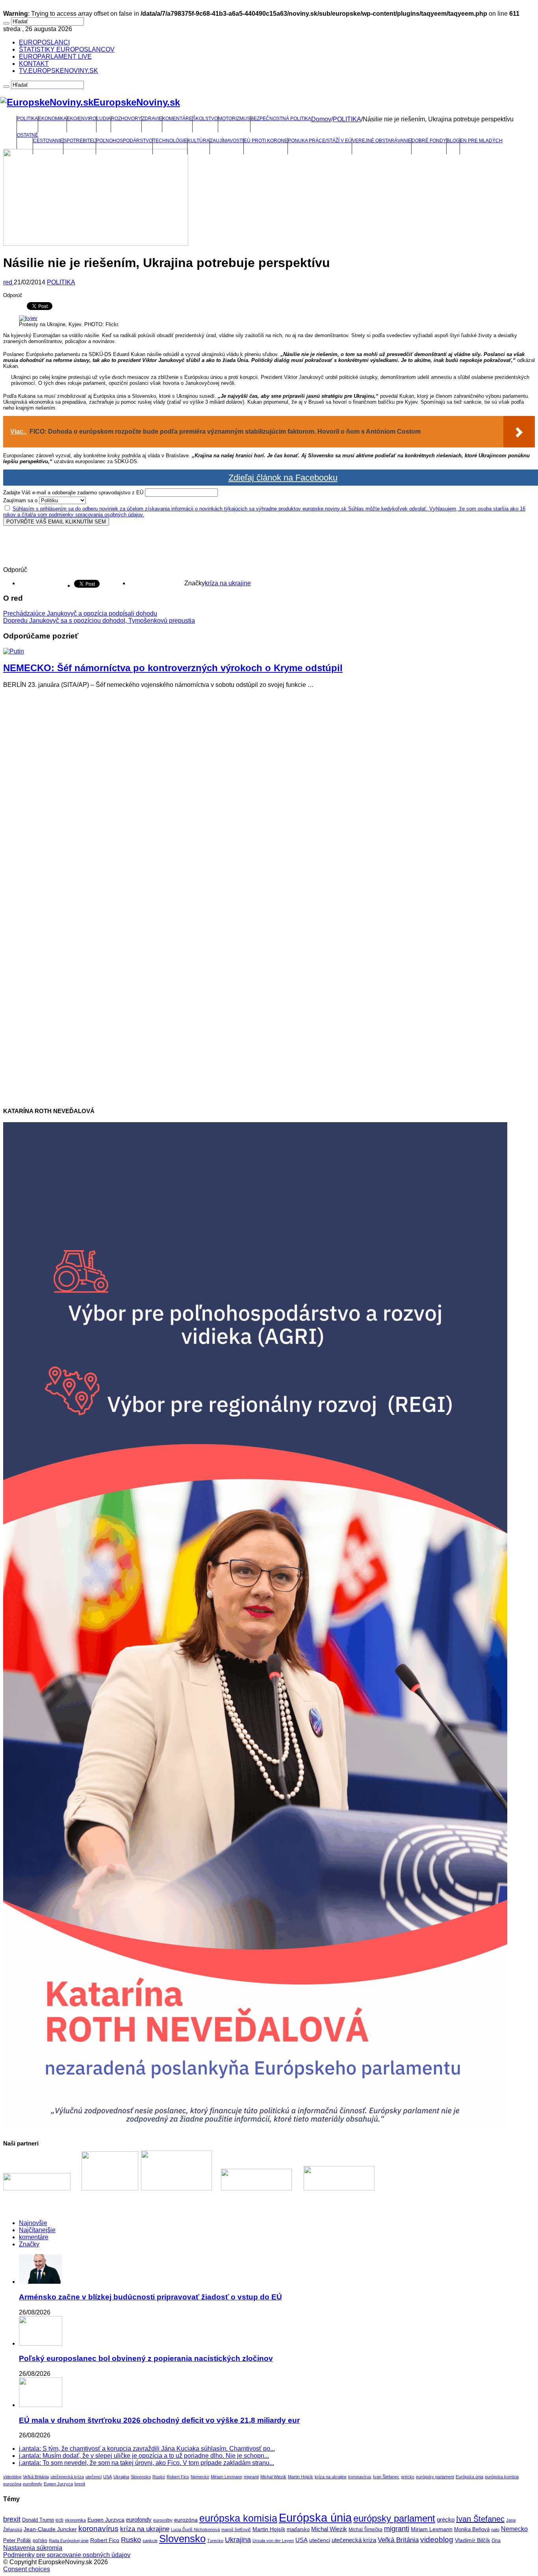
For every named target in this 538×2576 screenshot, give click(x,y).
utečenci (94, 2477)
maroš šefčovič (236, 2530)
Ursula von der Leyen (273, 2541)
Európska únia (469, 2477)
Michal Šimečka (365, 2530)
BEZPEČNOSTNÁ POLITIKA (281, 119)
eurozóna (12, 2484)
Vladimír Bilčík (472, 2540)
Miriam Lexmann (226, 2477)
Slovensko (141, 2477)
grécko (408, 2477)
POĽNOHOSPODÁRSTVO (124, 141)
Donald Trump (38, 2520)
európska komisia (502, 2477)
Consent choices (27, 2569)
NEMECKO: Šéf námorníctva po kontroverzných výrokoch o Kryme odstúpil (173, 668)
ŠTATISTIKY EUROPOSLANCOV (67, 49)
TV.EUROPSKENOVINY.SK (58, 71)
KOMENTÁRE (177, 119)
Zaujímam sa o (20, 500)
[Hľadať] (6, 23)
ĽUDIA (104, 119)
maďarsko (298, 2529)
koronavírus (360, 2477)
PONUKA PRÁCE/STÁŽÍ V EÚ (320, 141)
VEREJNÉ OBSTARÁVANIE (382, 141)
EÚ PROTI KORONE (266, 141)
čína (496, 2541)
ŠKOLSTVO (205, 119)
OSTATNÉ (28, 135)
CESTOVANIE (48, 141)
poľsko (40, 2541)
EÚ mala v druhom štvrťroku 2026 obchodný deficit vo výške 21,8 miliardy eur (159, 2420)
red (8, 282)
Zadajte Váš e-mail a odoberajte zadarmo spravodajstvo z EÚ (73, 493)
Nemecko (200, 2477)
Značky (29, 2244)
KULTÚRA (199, 141)
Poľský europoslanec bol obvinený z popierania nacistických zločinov (146, 2358)
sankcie (150, 2541)
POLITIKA (27, 119)
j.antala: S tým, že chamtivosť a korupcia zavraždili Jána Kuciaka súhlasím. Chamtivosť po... (147, 2449)
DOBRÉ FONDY (429, 141)
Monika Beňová (472, 2529)
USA (108, 2477)
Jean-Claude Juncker (50, 2529)
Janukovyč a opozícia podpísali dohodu (80, 613)
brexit (80, 2484)
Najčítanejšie (37, 2230)
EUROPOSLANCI (44, 42)
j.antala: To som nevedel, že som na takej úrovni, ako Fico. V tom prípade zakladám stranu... (147, 2463)
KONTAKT (34, 64)
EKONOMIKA (52, 119)
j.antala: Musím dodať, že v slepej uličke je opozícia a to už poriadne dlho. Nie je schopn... (144, 2456)
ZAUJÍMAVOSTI (227, 141)
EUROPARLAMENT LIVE (55, 57)
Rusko (159, 2477)
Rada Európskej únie (69, 2541)
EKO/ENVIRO (82, 119)
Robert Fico (178, 2477)
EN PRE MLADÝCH (481, 141)
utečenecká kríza (67, 2477)
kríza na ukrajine (228, 583)
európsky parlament (435, 2477)
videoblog (12, 2477)
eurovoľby (163, 2520)
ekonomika (75, 2520)
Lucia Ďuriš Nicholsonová (195, 2530)
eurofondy (32, 2484)
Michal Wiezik (273, 2477)
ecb (59, 2520)
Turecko (215, 2541)
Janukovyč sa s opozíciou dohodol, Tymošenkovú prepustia (99, 621)
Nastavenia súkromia (33, 2548)
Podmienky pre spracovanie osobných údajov (67, 2555)
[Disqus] (269, 793)
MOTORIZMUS (234, 119)
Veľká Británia (36, 2477)
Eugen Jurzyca (58, 2484)
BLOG (453, 141)
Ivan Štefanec (386, 2477)
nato (495, 2530)
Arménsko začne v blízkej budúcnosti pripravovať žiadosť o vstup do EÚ (150, 2297)
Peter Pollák (17, 2541)
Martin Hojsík (301, 2477)
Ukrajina (121, 2477)
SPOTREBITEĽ (80, 141)
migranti (251, 2477)
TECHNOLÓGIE (170, 141)
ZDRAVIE (152, 119)
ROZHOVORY (126, 119)
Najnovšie (33, 2223)
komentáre (34, 2237)
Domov (321, 119)
